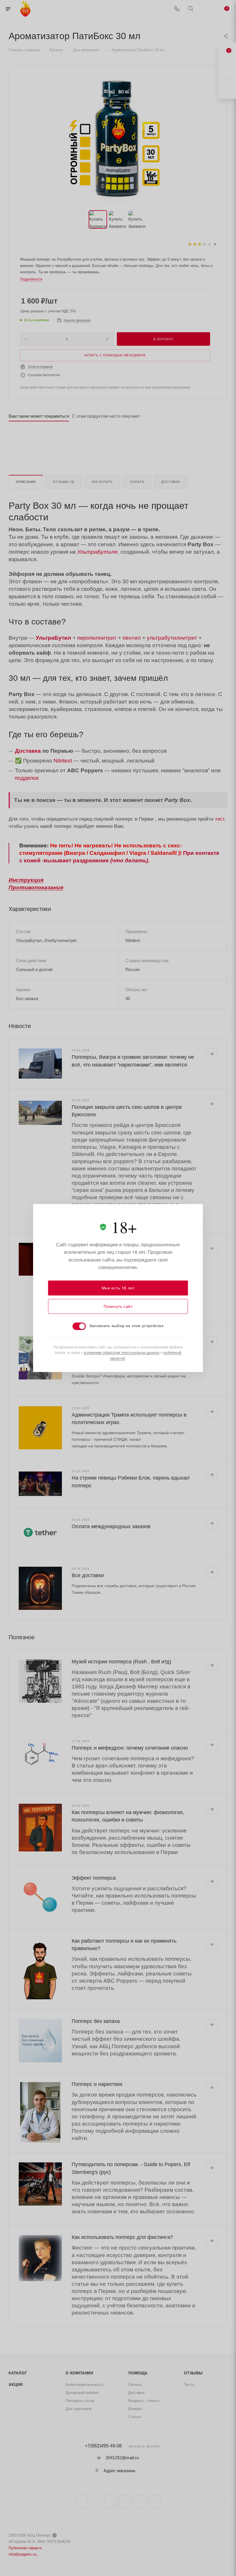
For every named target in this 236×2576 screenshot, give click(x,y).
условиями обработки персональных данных (122, 1352)
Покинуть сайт (118, 1306)
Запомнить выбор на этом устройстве (126, 1326)
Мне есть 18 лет (118, 1288)
